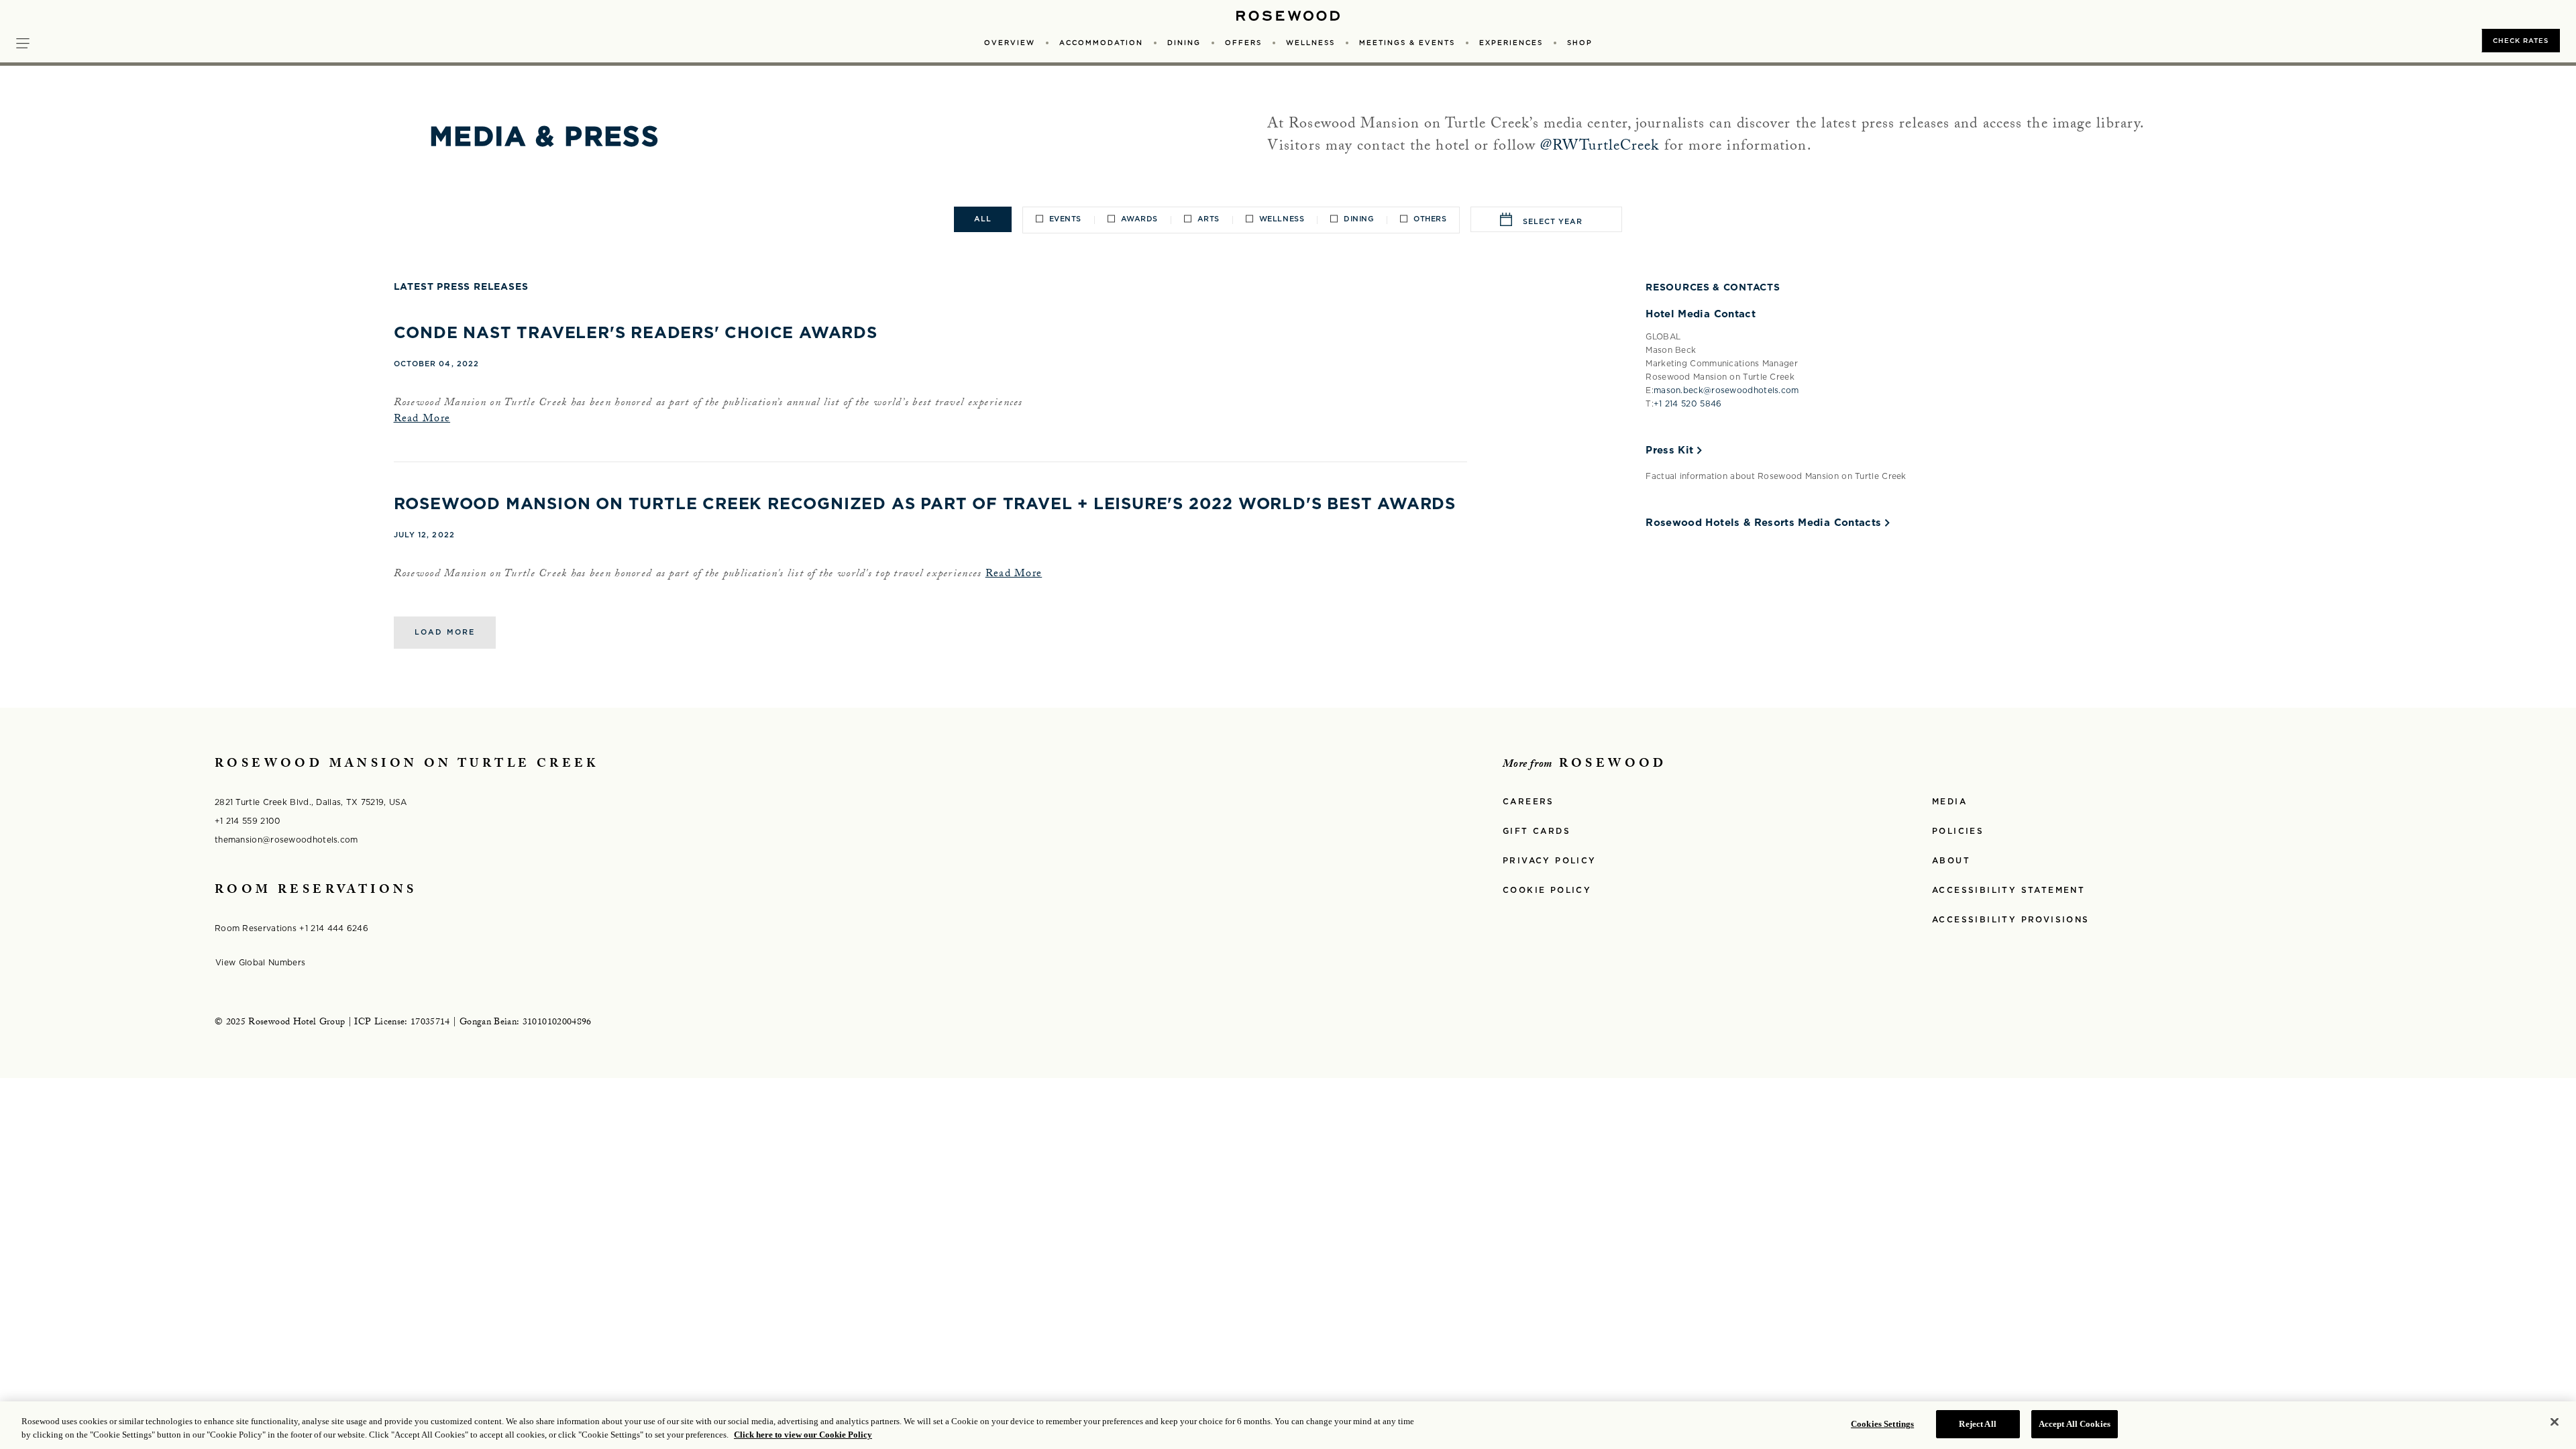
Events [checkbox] (1065, 219)
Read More (422, 420)
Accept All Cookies (2075, 1424)
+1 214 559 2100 (248, 821)
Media (1949, 801)
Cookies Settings (1882, 1424)
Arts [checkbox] (1209, 219)
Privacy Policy (1550, 860)
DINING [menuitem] (1184, 42)
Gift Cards (1537, 831)
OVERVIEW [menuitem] (1010, 42)
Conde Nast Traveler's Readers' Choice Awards (636, 332)
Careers (1528, 801)
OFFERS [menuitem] (1243, 42)
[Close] (2555, 1421)
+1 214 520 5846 (1688, 404)
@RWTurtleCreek (1600, 147)
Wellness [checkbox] (1282, 219)
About (1951, 860)
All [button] (983, 219)
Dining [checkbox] (1359, 219)
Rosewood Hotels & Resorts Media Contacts (1763, 523)
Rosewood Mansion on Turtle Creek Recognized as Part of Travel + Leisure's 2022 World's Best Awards (925, 503)
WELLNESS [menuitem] (1310, 42)
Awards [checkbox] (1139, 219)
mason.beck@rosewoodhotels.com (1726, 390)
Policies (1958, 831)
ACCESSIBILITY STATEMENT (2008, 890)
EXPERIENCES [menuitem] (1511, 42)
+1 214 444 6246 (334, 928)
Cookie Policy (1547, 890)
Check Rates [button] (2521, 40)
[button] (23, 42)
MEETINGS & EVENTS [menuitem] (1407, 42)
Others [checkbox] (1430, 219)
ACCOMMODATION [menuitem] (1101, 42)
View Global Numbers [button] (266, 962)
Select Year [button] (1553, 221)
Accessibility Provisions (2011, 919)
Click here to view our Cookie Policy (803, 1435)
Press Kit (1669, 450)
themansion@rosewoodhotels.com (286, 840)
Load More (445, 632)
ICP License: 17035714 (402, 1023)
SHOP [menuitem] (1580, 42)
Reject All (1977, 1424)
